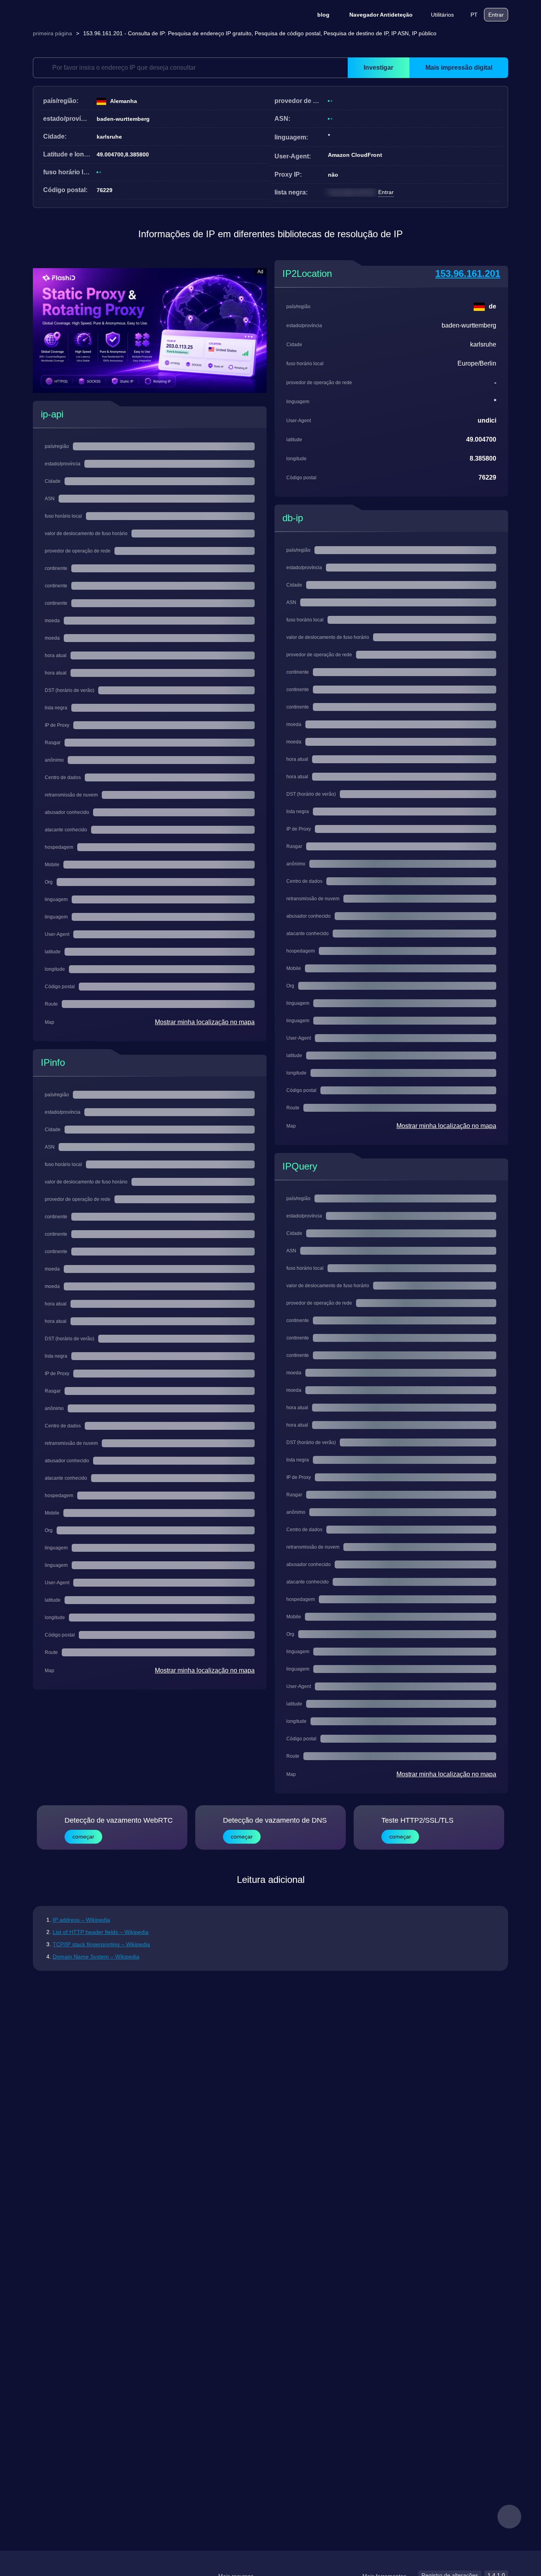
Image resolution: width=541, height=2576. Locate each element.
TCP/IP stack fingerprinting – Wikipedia (101, 1944)
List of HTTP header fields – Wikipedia (101, 1932)
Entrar (496, 15)
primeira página (52, 33)
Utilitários (442, 15)
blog (323, 15)
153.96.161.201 (468, 273)
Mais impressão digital (459, 68)
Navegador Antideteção (381, 15)
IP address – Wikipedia (81, 1920)
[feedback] (509, 2517)
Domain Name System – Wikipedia (96, 1957)
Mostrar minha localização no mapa (205, 1022)
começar (83, 1837)
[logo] (72, 15)
